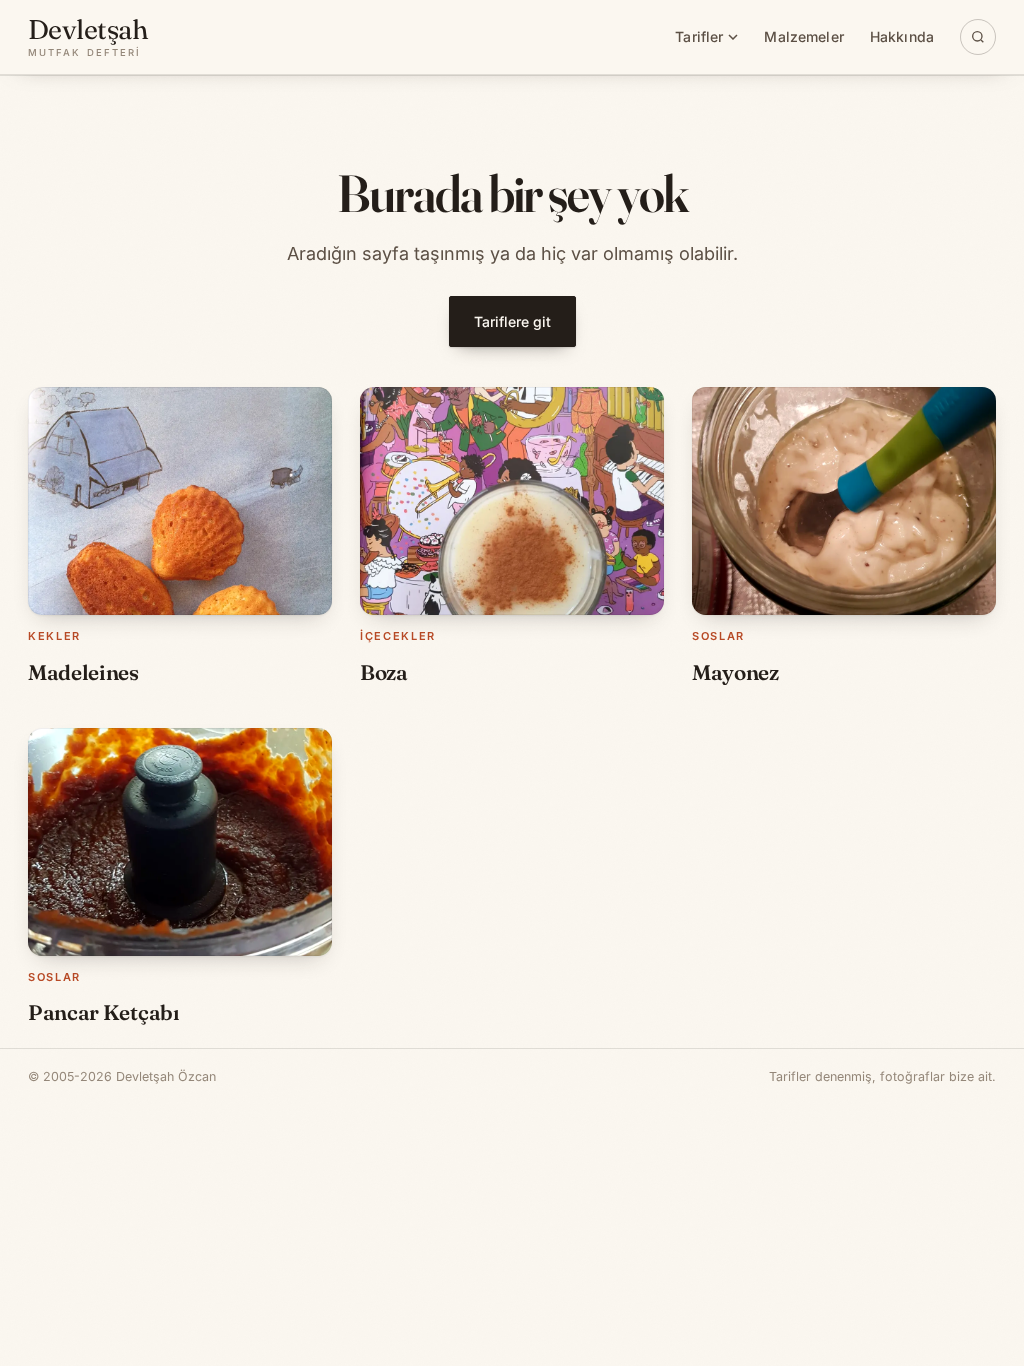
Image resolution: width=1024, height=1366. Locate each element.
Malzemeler (803, 36)
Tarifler (699, 36)
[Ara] (978, 37)
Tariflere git (512, 321)
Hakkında (902, 36)
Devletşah (87, 37)
